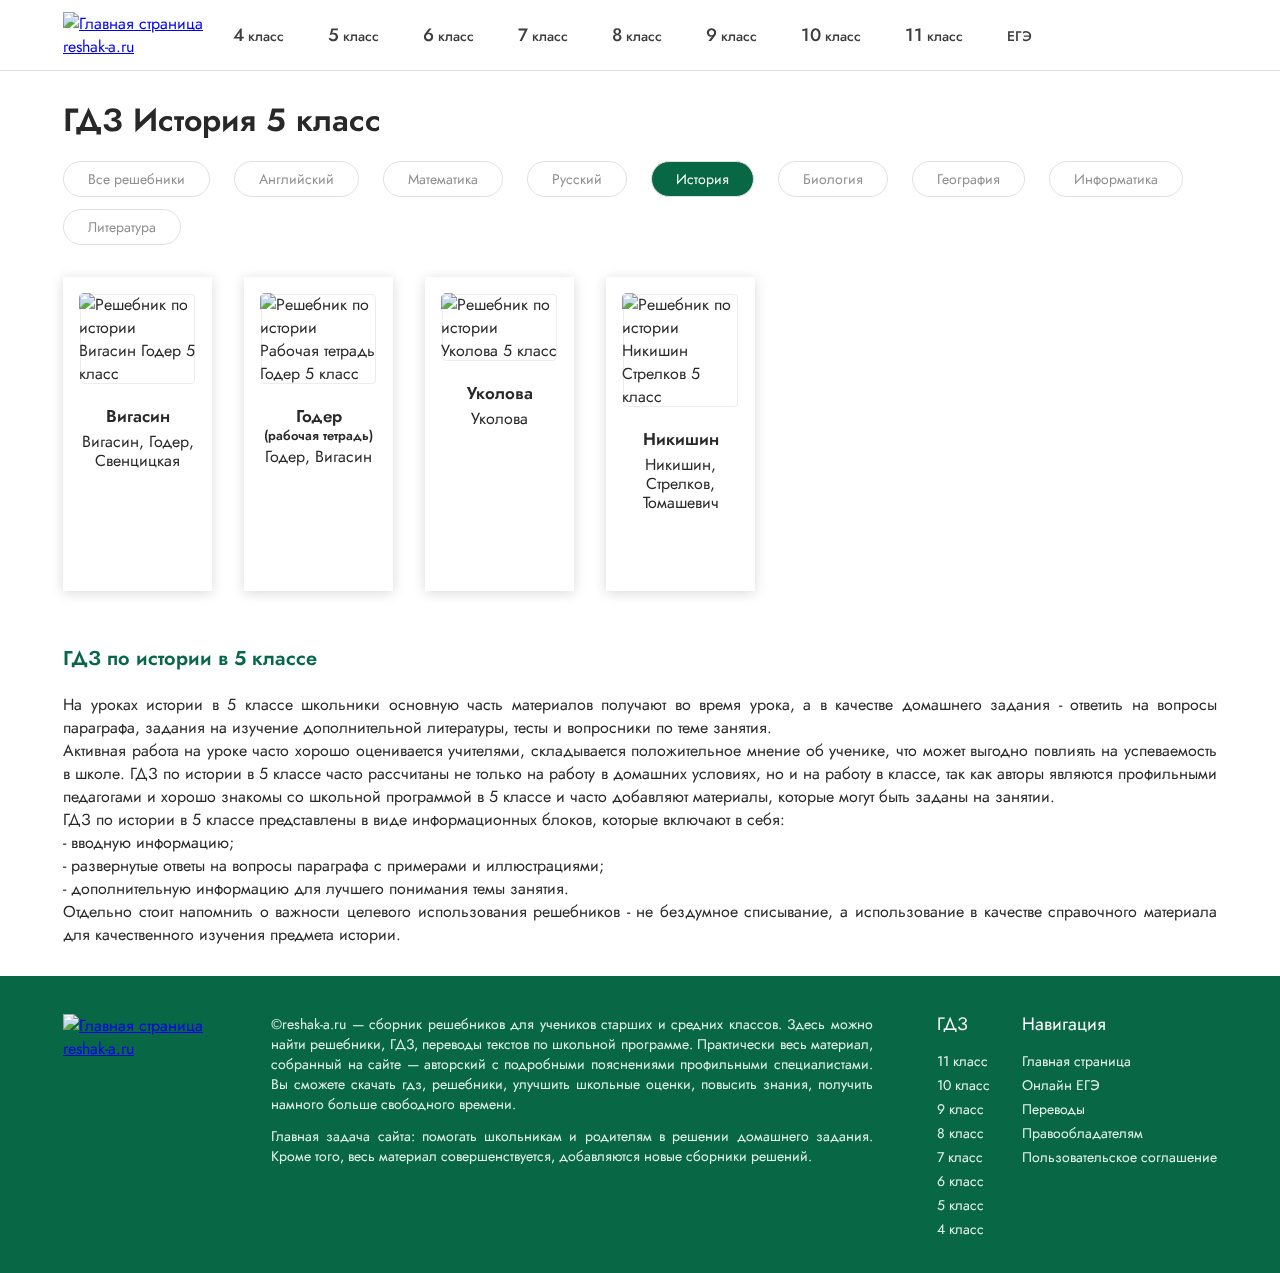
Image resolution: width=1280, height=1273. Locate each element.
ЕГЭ (1019, 36)
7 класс (960, 1157)
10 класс (963, 1085)
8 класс (960, 1133)
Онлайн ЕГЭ (1061, 1085)
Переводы (1053, 1109)
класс (258, 36)
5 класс (960, 1205)
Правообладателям (1082, 1133)
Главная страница (1076, 1061)
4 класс (960, 1229)
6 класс (960, 1181)
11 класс (962, 1061)
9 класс (960, 1109)
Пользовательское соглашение (1119, 1157)
